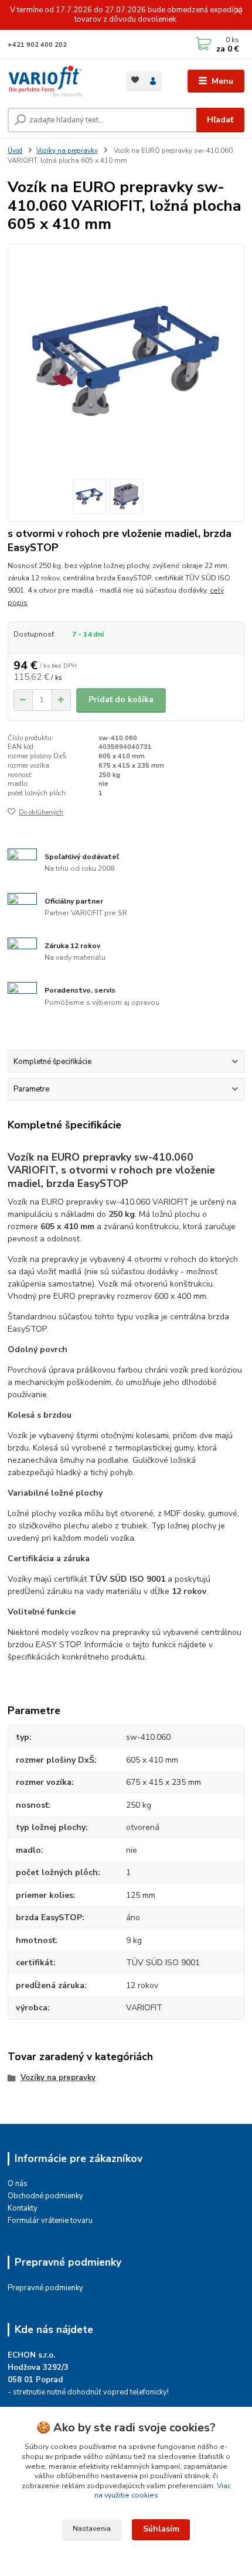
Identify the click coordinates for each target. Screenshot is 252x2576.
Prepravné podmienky (45, 2288)
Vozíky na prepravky (67, 151)
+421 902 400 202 (37, 45)
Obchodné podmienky (45, 2196)
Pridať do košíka (121, 699)
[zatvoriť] (237, 12)
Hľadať (220, 120)
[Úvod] (57, 81)
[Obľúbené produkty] (135, 80)
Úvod (15, 151)
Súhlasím (161, 2529)
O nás (18, 2184)
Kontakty (23, 2208)
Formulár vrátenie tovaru (50, 2221)
